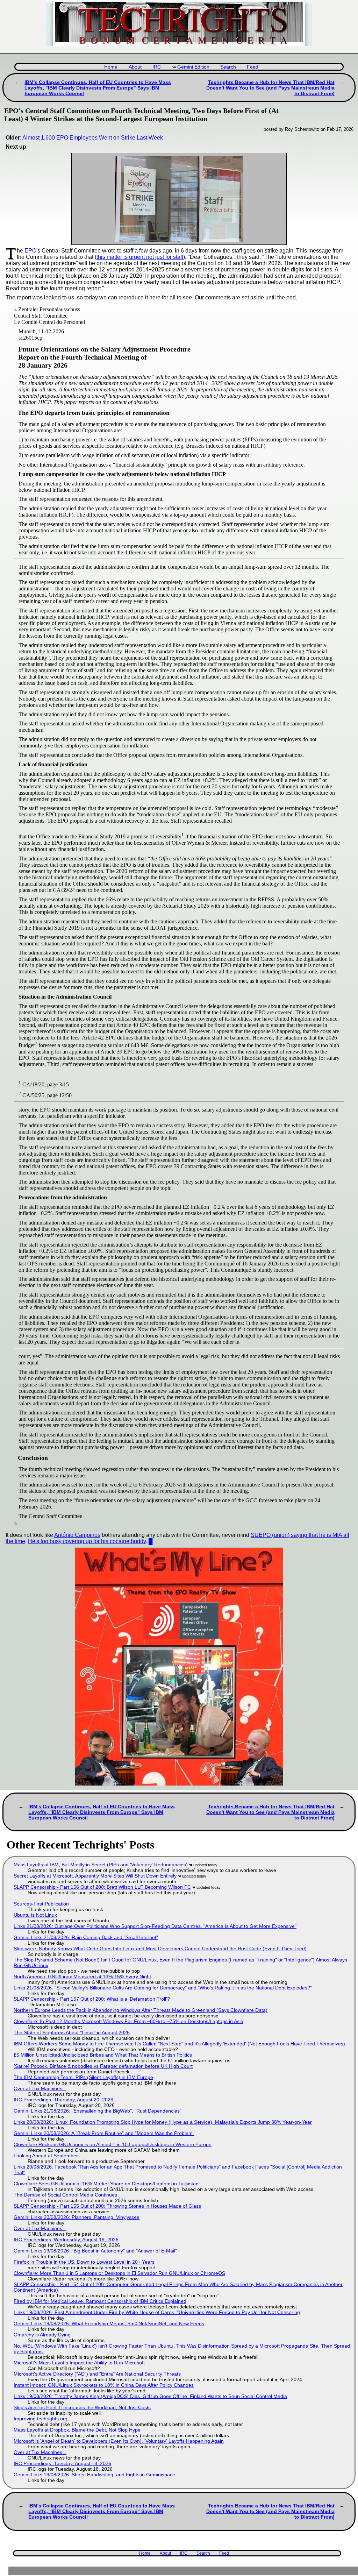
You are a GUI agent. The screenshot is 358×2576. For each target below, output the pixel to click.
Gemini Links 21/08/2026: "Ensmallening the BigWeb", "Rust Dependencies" (98, 2111)
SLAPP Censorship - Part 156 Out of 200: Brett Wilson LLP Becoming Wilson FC (102, 1887)
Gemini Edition (193, 67)
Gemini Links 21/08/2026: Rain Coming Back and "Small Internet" (86, 1937)
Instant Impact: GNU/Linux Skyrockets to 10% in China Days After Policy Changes (104, 2385)
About (135, 67)
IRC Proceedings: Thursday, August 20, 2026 (63, 2100)
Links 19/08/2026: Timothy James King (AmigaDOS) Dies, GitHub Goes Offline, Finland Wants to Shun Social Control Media (150, 2396)
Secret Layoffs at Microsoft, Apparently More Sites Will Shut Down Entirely (95, 1876)
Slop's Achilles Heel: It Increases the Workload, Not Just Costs (82, 2407)
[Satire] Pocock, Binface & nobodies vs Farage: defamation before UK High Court (103, 2066)
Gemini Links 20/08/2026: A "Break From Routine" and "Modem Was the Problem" (104, 2133)
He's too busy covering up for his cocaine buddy (87, 1541)
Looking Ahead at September (46, 2156)
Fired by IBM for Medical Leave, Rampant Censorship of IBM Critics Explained (100, 2301)
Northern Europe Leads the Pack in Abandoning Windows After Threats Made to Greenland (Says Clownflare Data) (141, 2010)
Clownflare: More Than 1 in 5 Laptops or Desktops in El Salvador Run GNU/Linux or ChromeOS (119, 2273)
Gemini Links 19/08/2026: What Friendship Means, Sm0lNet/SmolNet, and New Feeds (109, 2323)
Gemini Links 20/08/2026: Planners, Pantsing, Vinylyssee (77, 2217)
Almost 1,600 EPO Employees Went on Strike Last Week (93, 138)
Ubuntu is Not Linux (35, 1915)
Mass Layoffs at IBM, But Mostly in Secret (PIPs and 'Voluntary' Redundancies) (101, 1865)
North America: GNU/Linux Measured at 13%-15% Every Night (82, 1977)
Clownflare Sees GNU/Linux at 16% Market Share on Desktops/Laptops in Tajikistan (106, 2184)
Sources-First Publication (41, 1904)
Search (228, 67)
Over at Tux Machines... (40, 2088)
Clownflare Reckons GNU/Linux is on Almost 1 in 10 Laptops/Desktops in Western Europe (113, 2144)
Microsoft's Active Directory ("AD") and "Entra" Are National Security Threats (97, 2374)
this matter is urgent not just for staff (140, 257)
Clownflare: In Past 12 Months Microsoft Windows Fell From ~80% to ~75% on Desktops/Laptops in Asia (128, 2021)
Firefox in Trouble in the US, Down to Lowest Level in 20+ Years (84, 2262)
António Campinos (77, 1535)
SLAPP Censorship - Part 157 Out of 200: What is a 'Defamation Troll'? (92, 1999)
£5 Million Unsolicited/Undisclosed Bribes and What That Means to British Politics (103, 2055)
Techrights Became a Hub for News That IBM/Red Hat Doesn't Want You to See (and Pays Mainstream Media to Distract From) (270, 88)
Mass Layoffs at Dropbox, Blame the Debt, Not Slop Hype (77, 2430)
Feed (253, 67)
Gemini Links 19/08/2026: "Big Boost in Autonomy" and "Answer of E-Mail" (95, 2251)
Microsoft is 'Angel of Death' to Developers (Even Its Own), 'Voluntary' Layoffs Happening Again (119, 2441)
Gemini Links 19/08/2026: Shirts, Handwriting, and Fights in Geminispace (94, 2475)
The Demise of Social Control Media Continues (65, 2195)
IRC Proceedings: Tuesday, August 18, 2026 (62, 2463)
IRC (157, 67)
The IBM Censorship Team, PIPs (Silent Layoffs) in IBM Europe (83, 2077)
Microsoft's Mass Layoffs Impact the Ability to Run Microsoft (79, 2363)
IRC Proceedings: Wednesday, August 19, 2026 (66, 2240)
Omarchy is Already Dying (42, 2335)
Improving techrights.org (41, 2419)
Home (111, 67)
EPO (30, 251)
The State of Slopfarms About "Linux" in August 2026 (72, 2032)
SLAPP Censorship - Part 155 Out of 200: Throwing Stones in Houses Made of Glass (107, 2206)
